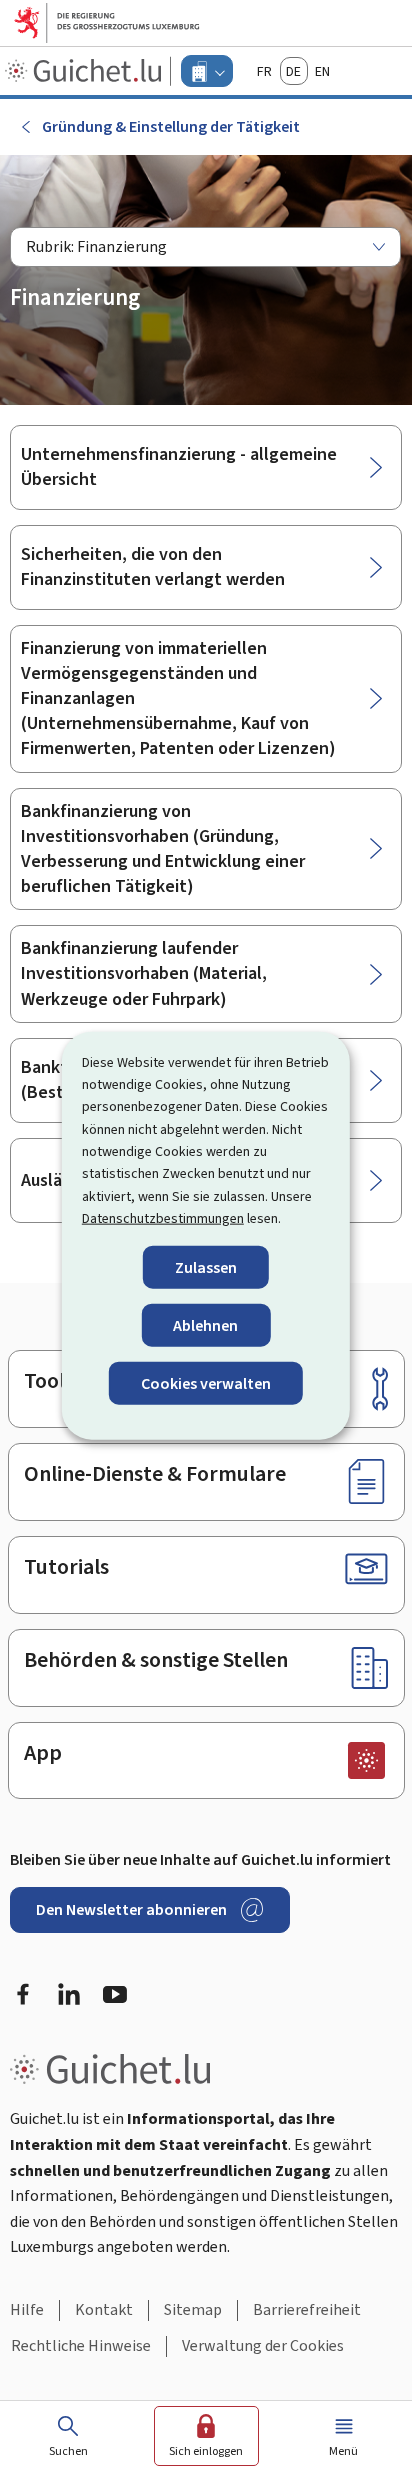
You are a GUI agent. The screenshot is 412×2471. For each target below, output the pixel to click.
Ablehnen (205, 1324)
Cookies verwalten (206, 1383)
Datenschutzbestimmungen (163, 1218)
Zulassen (206, 1266)
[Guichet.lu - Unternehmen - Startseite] (85, 71)
